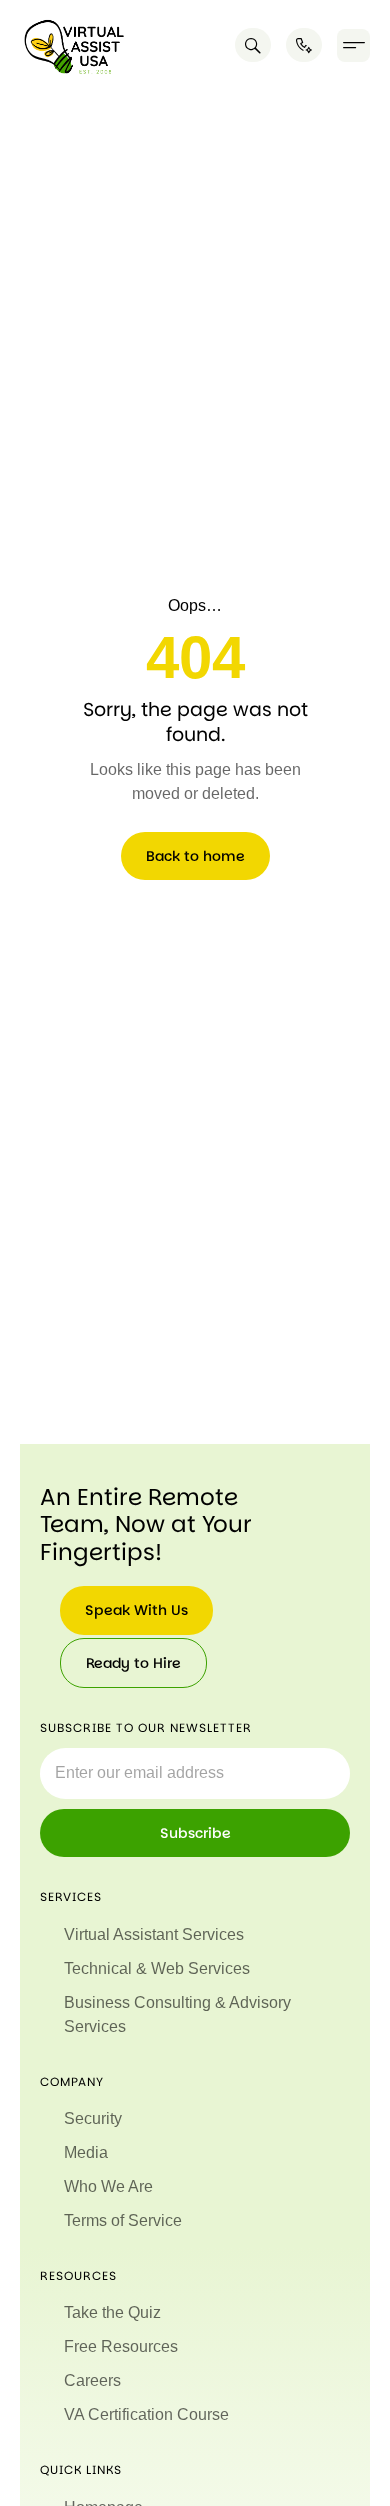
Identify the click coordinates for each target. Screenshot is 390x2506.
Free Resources (121, 2346)
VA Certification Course (146, 2414)
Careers (92, 2380)
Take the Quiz (112, 2312)
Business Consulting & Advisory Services (177, 2014)
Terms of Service (123, 2220)
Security (93, 2118)
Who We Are (108, 2186)
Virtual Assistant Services (154, 1934)
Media (86, 2152)
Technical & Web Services (157, 1968)
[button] (353, 45)
